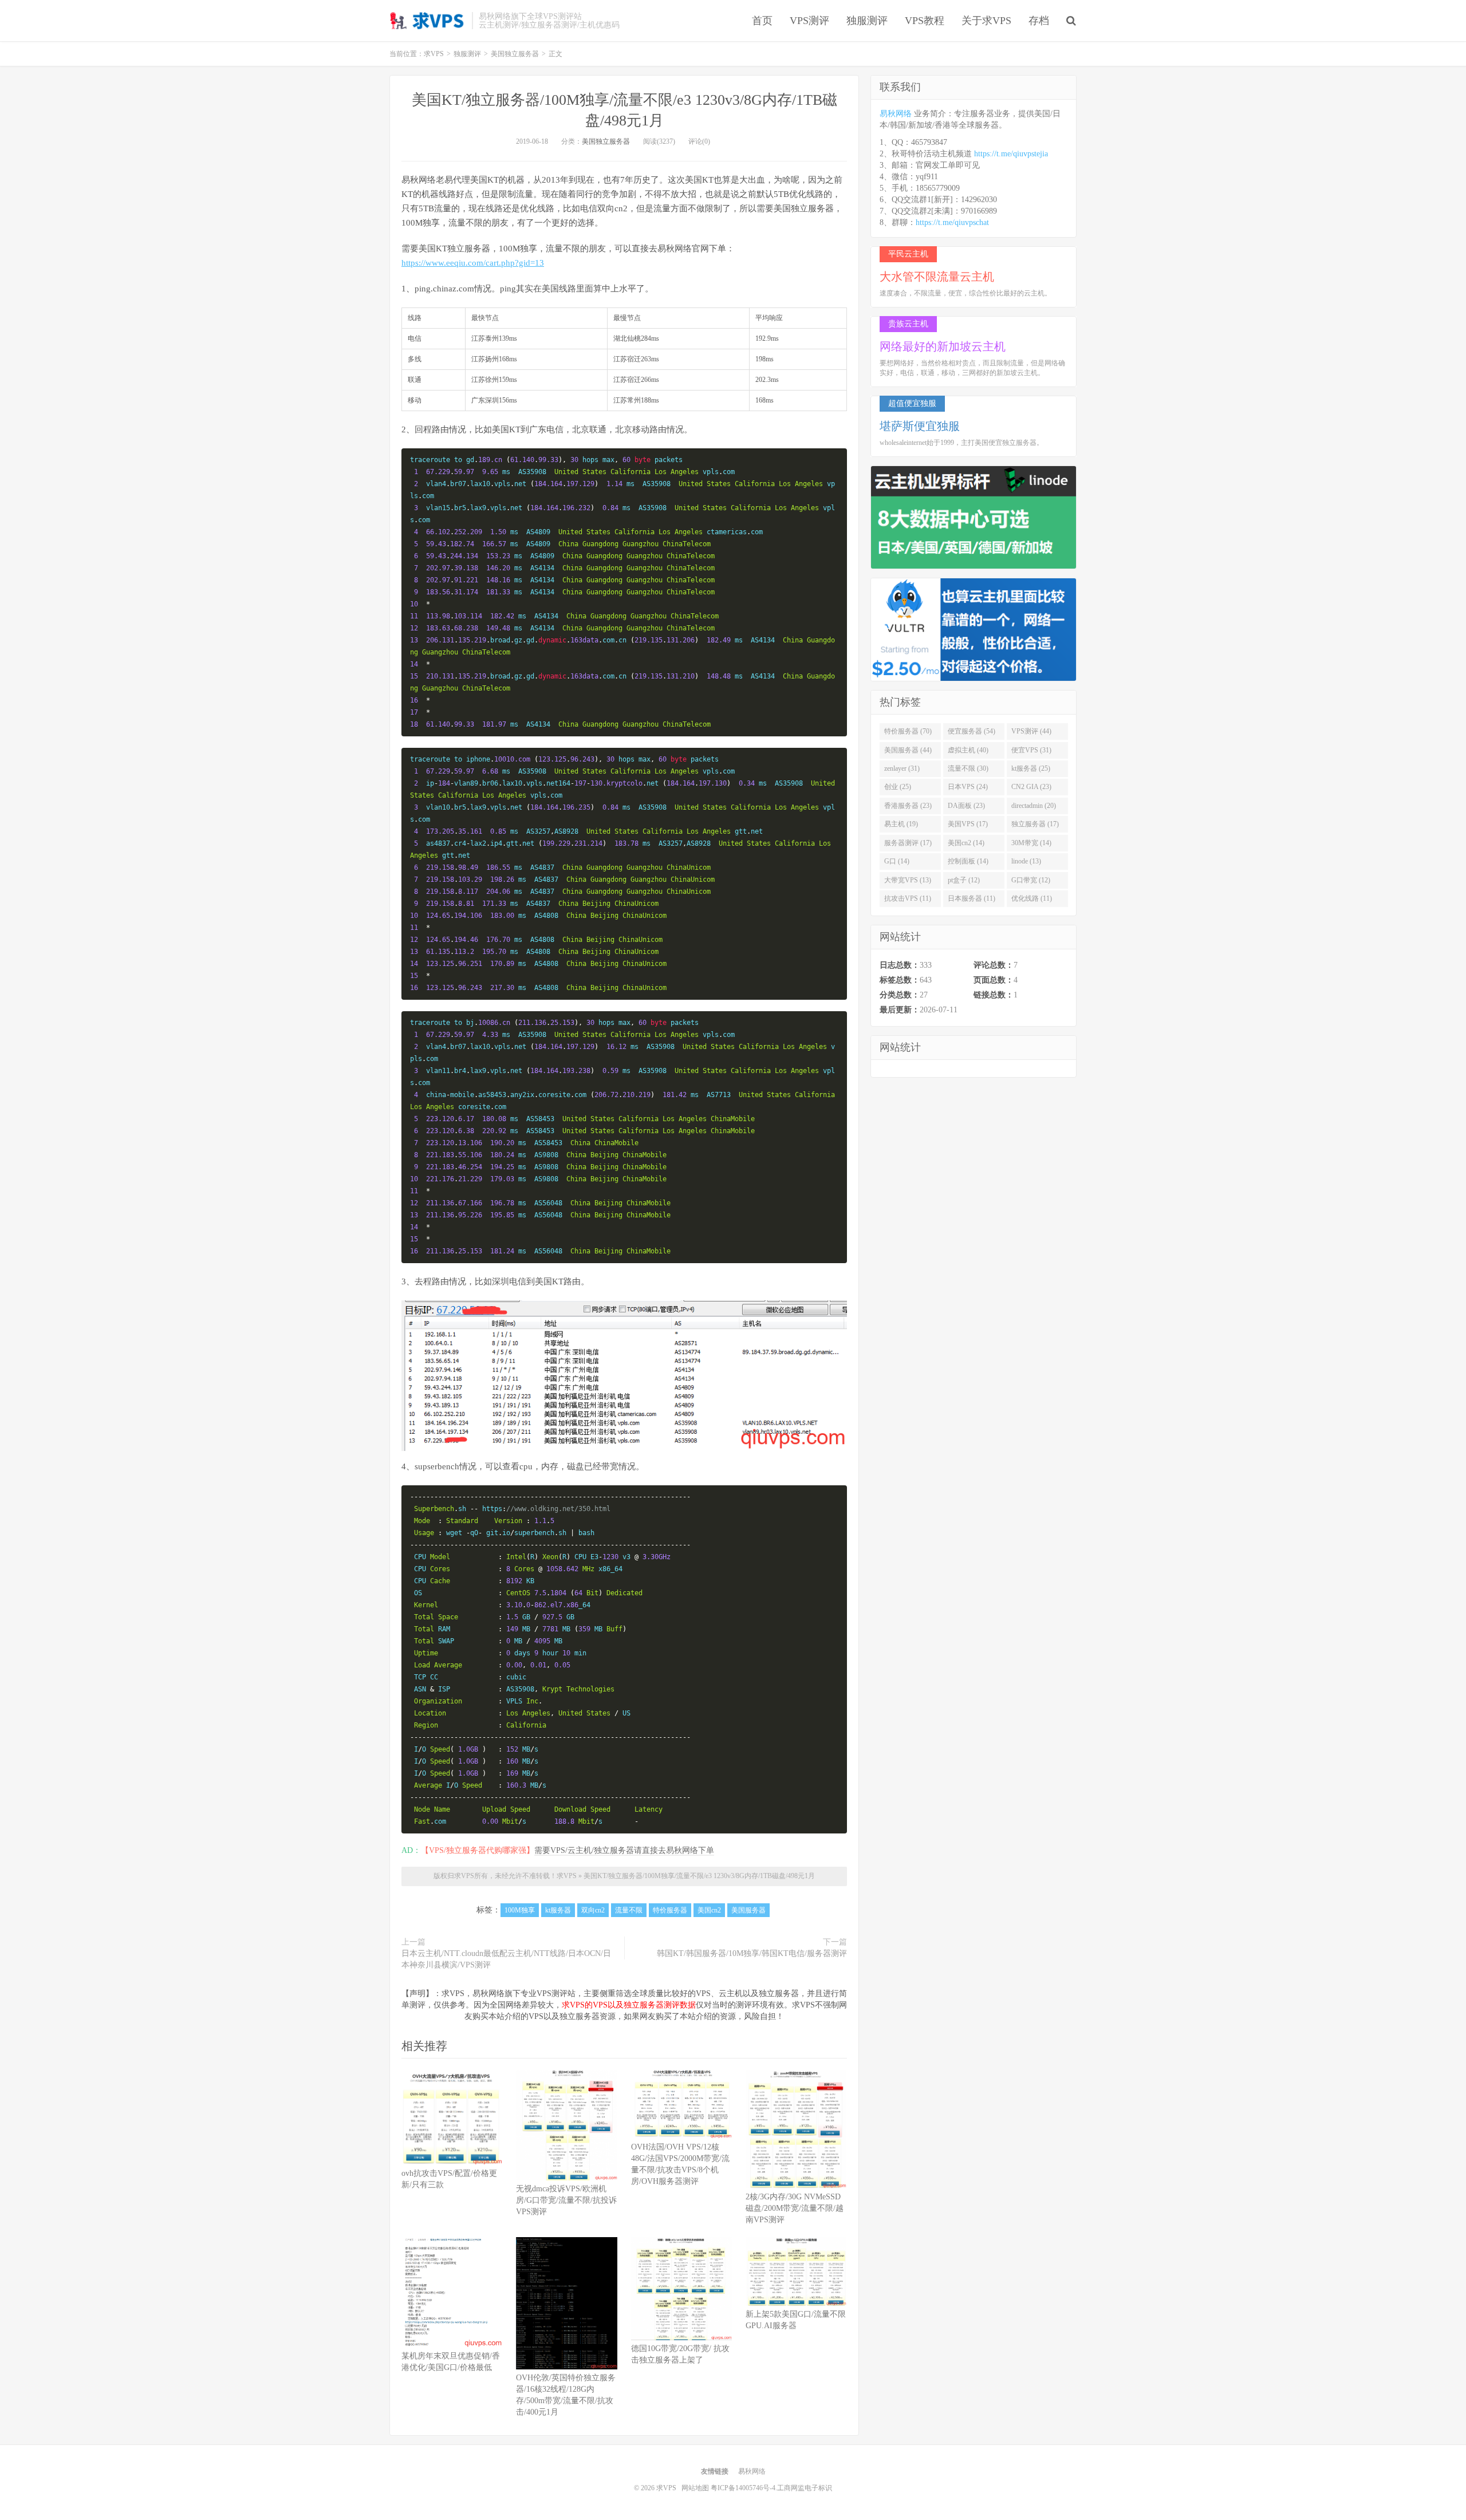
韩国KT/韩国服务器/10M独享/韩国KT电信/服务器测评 (752, 1953)
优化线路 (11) (1032, 898)
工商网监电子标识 (805, 2488)
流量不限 (629, 1910)
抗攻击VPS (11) (908, 898)
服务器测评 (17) (908, 843)
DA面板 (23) (966, 806)
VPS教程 (925, 21)
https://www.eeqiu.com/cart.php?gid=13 (473, 263)
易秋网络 (896, 114)
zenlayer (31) (902, 768)
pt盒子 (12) (964, 880)
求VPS (428, 21)
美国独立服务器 (606, 141)
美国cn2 (709, 1910)
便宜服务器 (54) (972, 731)
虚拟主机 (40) (968, 750)
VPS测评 (809, 21)
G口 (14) (897, 861)
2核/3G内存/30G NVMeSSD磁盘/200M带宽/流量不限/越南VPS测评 (795, 2208)
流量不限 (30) (968, 768)
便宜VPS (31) (1031, 750)
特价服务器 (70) (908, 731)
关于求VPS (986, 21)
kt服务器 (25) (1031, 768)
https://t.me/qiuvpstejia (1011, 154)
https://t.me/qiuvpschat (952, 222)
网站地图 (695, 2488)
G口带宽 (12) (1031, 880)
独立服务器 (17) (1035, 824)
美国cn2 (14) (966, 843)
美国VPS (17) (968, 824)
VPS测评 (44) (1031, 731)
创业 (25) (898, 787)
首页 (762, 21)
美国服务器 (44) (908, 750)
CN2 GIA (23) (1031, 787)
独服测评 (867, 21)
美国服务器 (748, 1910)
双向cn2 (593, 1910)
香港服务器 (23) (908, 806)
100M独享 (520, 1910)
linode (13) (1026, 861)
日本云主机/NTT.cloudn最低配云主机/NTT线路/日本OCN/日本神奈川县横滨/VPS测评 (506, 1959)
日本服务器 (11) (972, 898)
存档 (1039, 21)
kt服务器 (558, 1910)
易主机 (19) (901, 824)
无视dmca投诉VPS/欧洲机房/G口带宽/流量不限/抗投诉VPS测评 (566, 2200)
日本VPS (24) (968, 787)
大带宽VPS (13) (908, 880)
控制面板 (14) (968, 861)
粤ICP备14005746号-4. (744, 2488)
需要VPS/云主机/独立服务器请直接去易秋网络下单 (624, 1850)
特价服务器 (670, 1910)
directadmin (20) (1034, 806)
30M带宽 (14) (1031, 843)
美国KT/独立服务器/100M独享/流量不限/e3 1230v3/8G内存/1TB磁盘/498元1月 (699, 1876)
